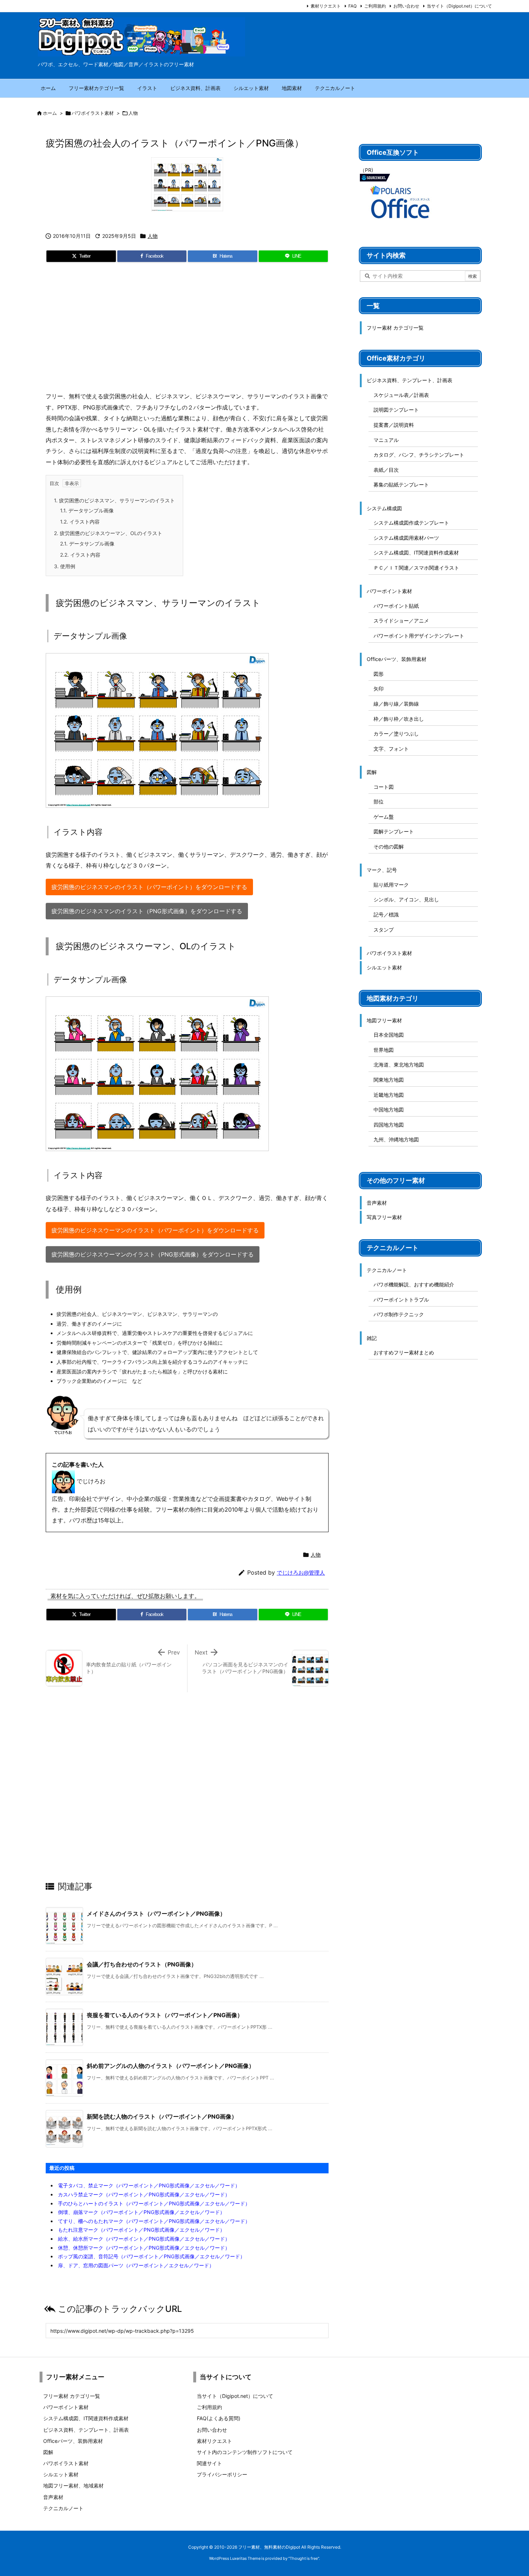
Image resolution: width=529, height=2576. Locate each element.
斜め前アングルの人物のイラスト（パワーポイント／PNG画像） (171, 2066)
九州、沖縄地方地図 (396, 1139)
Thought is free (304, 2558)
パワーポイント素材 (389, 591)
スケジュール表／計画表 (401, 395)
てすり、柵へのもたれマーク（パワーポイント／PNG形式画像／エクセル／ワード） (154, 2221)
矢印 (379, 689)
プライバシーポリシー (222, 2474)
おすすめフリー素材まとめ (404, 1352)
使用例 (65, 566)
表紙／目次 (386, 470)
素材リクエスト (326, 6)
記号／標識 (386, 914)
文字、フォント (391, 749)
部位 (379, 802)
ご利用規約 (375, 6)
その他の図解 (389, 846)
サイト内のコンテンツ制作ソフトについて (245, 2452)
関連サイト (209, 2463)
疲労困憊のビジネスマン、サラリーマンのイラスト (114, 500)
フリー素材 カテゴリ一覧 (395, 328)
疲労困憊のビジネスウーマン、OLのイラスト (108, 533)
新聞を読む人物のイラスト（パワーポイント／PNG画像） (162, 2117)
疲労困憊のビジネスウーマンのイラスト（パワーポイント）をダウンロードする (155, 1230)
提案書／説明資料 (394, 425)
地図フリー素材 (384, 1020)
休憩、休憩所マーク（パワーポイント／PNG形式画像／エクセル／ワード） (144, 2248)
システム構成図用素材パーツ (406, 538)
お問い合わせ (406, 6)
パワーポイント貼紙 (396, 606)
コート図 (384, 787)
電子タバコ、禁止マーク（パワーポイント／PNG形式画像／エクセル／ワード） (149, 2185)
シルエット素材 (384, 967)
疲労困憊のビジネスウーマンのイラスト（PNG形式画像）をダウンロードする (153, 1254)
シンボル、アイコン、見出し (406, 899)
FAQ (352, 6)
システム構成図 (384, 508)
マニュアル (386, 440)
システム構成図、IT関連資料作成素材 (416, 553)
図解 (372, 772)
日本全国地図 (389, 1035)
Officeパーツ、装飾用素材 (397, 659)
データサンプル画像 (87, 510)
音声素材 (377, 1203)
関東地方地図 (389, 1080)
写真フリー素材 (384, 1217)
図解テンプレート (394, 831)
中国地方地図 (389, 1110)
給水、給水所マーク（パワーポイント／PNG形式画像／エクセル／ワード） (144, 2239)
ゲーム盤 (384, 817)
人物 (133, 113)
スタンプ (384, 930)
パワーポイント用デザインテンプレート (419, 636)
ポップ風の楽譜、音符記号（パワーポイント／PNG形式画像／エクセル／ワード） (152, 2256)
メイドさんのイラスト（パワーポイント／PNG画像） (156, 1914)
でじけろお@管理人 (301, 1573)
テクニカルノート (387, 1270)
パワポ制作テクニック (399, 1314)
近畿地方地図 (389, 1095)
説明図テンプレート (396, 410)
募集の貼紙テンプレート (401, 485)
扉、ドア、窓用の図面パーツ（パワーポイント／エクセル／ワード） (136, 2265)
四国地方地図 (389, 1125)
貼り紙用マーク (391, 885)
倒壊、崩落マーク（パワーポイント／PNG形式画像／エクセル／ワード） (141, 2212)
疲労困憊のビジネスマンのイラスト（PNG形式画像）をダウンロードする (147, 911)
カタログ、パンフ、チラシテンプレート (419, 455)
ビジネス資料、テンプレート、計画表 (410, 380)
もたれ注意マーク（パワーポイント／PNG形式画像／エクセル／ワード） (141, 2230)
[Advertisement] (187, 330)
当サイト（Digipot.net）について (459, 6)
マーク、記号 (382, 870)
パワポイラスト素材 (93, 113)
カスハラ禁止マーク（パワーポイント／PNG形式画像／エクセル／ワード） (144, 2194)
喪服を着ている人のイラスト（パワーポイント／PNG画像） (165, 2015)
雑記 (372, 1338)
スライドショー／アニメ (401, 621)
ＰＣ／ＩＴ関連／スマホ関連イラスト (416, 568)
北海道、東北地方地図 (399, 1065)
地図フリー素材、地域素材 (73, 2486)
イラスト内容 (80, 522)
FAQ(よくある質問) (219, 2418)
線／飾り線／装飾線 (396, 704)
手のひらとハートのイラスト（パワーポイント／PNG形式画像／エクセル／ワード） (154, 2203)
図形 (379, 674)
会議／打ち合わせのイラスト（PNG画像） (142, 1964)
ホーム (50, 113)
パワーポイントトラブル (401, 1300)
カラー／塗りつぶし (396, 734)
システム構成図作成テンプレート (411, 523)
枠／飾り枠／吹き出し (399, 719)
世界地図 (384, 1050)
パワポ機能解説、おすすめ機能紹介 (414, 1284)
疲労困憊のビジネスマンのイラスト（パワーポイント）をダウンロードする (149, 887)
